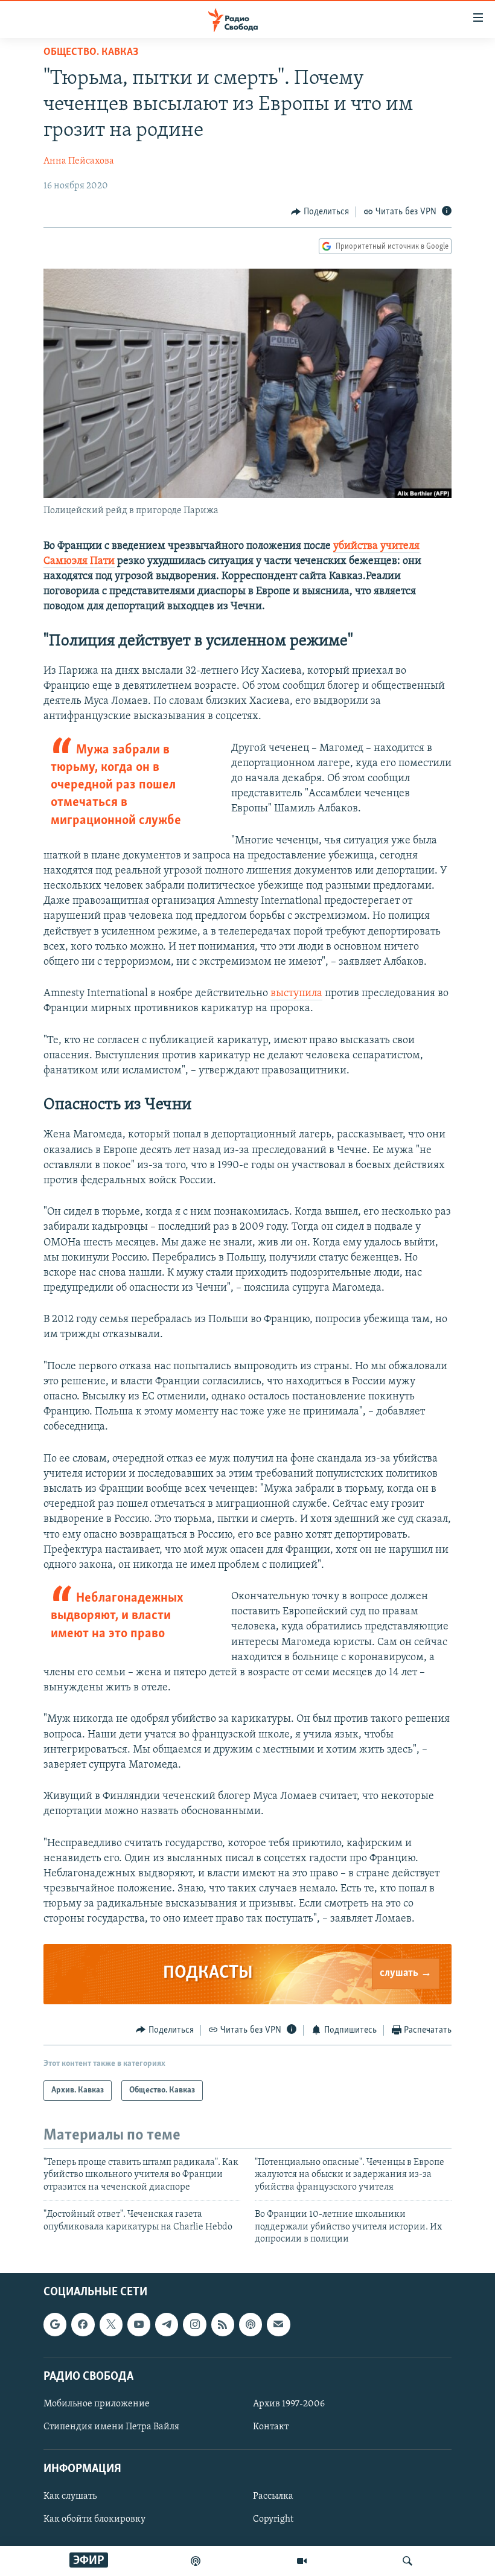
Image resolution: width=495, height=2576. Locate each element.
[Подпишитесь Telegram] (167, 2325)
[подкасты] (196, 2561)
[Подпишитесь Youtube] (139, 2325)
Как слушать (70, 2497)
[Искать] (407, 2561)
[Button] (320, 212)
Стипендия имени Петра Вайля (111, 2427)
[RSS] (223, 2325)
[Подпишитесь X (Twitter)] (111, 2325)
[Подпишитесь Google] (55, 2325)
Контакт (271, 2427)
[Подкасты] (251, 2325)
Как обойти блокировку (94, 2520)
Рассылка (273, 2497)
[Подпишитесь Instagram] (194, 2325)
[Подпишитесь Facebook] (83, 2325)
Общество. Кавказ (91, 53)
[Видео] (302, 2561)
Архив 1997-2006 (289, 2404)
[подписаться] (278, 2325)
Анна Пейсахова (79, 161)
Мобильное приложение (97, 2404)
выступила (296, 994)
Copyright (273, 2520)
